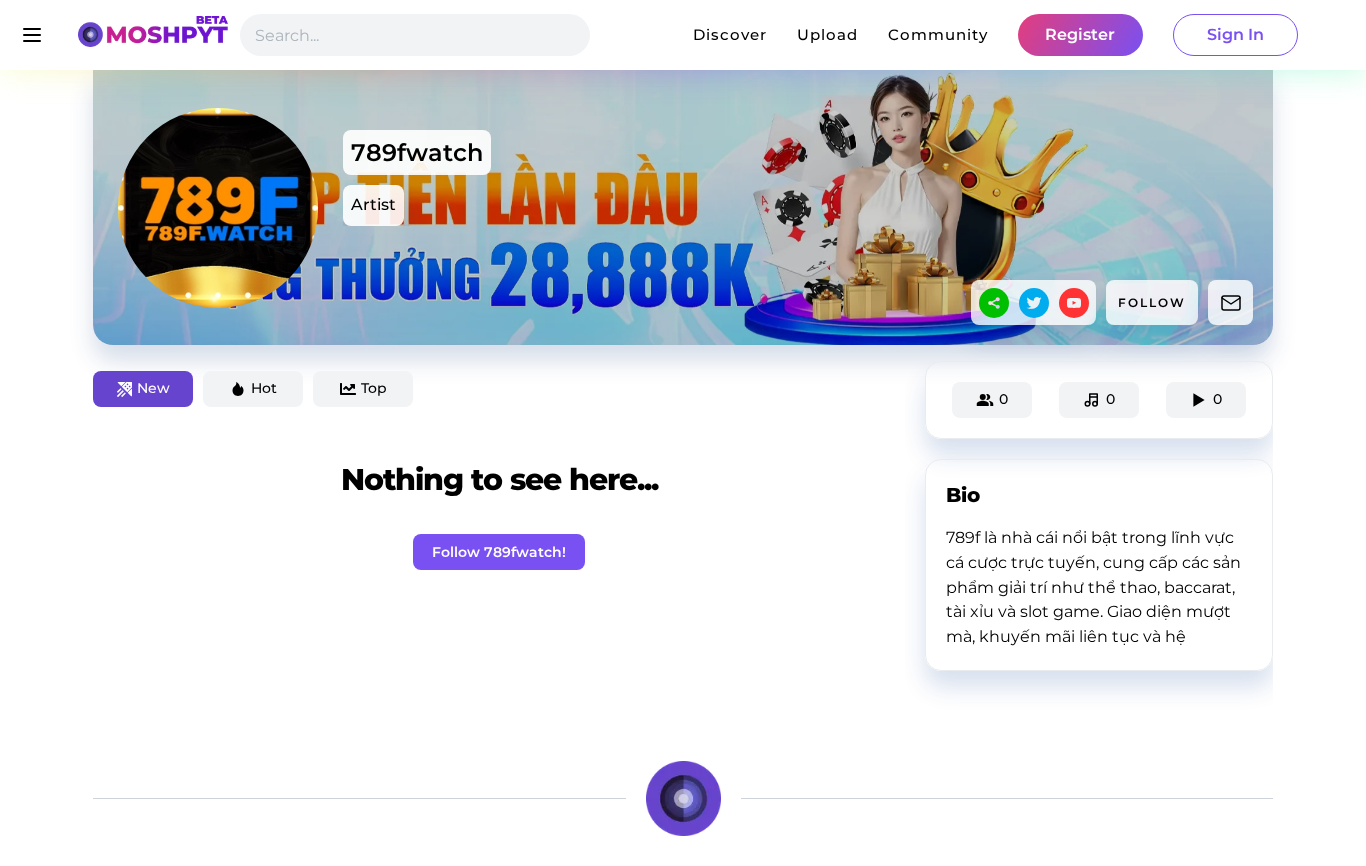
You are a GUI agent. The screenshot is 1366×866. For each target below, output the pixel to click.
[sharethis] (994, 303)
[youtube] (1074, 303)
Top (374, 388)
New (153, 388)
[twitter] (1034, 303)
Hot (264, 388)
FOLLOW (1152, 302)
